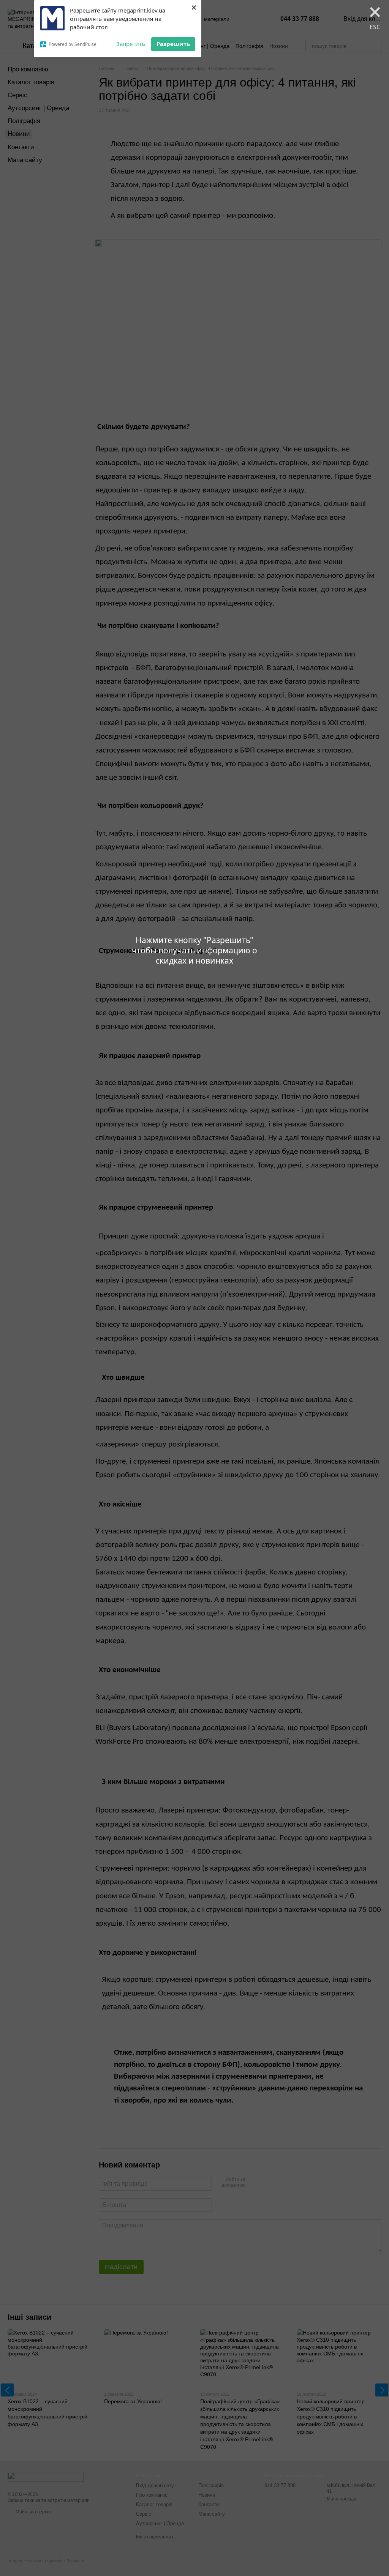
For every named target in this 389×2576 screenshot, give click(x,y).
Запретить (131, 44)
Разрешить (173, 44)
